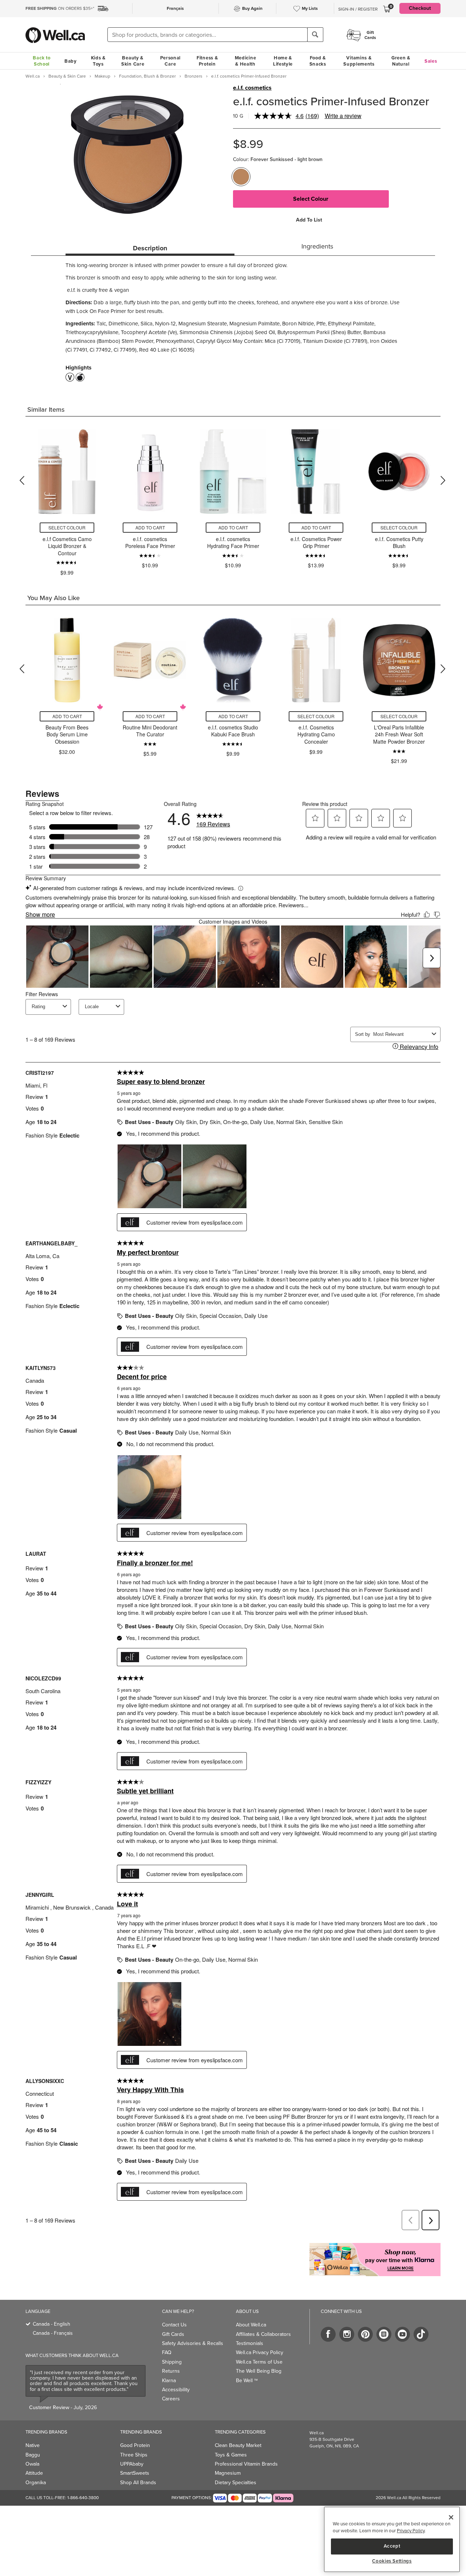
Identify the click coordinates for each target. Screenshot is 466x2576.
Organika (36, 2483)
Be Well (247, 2381)
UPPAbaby (132, 2464)
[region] (392, 2539)
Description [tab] (150, 248)
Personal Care (171, 61)
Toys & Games (231, 2455)
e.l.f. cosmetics (252, 88)
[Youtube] (402, 2334)
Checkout (420, 8)
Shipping (172, 2362)
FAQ (167, 2352)
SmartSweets (135, 2473)
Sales (431, 61)
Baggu (33, 2455)
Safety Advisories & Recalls (193, 2343)
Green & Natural (401, 61)
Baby (71, 61)
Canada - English (52, 2324)
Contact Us (174, 2325)
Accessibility (176, 2390)
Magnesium (228, 2473)
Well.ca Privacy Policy (260, 2352)
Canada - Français (53, 2333)
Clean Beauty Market (238, 2445)
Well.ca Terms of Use (259, 2362)
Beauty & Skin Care (133, 61)
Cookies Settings (392, 2561)
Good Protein (135, 2445)
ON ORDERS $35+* (60, 8)
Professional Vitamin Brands (246, 2464)
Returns (171, 2371)
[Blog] (384, 2334)
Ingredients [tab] (317, 246)
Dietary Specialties (236, 2483)
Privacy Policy (411, 2531)
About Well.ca (251, 2325)
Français (175, 8)
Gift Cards (173, 2334)
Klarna (169, 2381)
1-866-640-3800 (83, 2498)
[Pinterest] (365, 2334)
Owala (32, 2464)
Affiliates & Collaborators (263, 2334)
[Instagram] (347, 2334)
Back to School (42, 61)
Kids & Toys (98, 61)
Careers (171, 2399)
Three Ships (134, 2455)
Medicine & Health (246, 61)
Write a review (343, 116)
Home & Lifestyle (283, 61)
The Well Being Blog (259, 2371)
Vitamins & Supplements (359, 61)
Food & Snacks (318, 61)
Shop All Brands (138, 2483)
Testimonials (250, 2343)
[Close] (451, 2517)
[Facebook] (328, 2334)
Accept (392, 2546)
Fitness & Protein (207, 61)
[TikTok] (421, 2334)
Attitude (34, 2473)
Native (33, 2445)
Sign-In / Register (358, 9)
